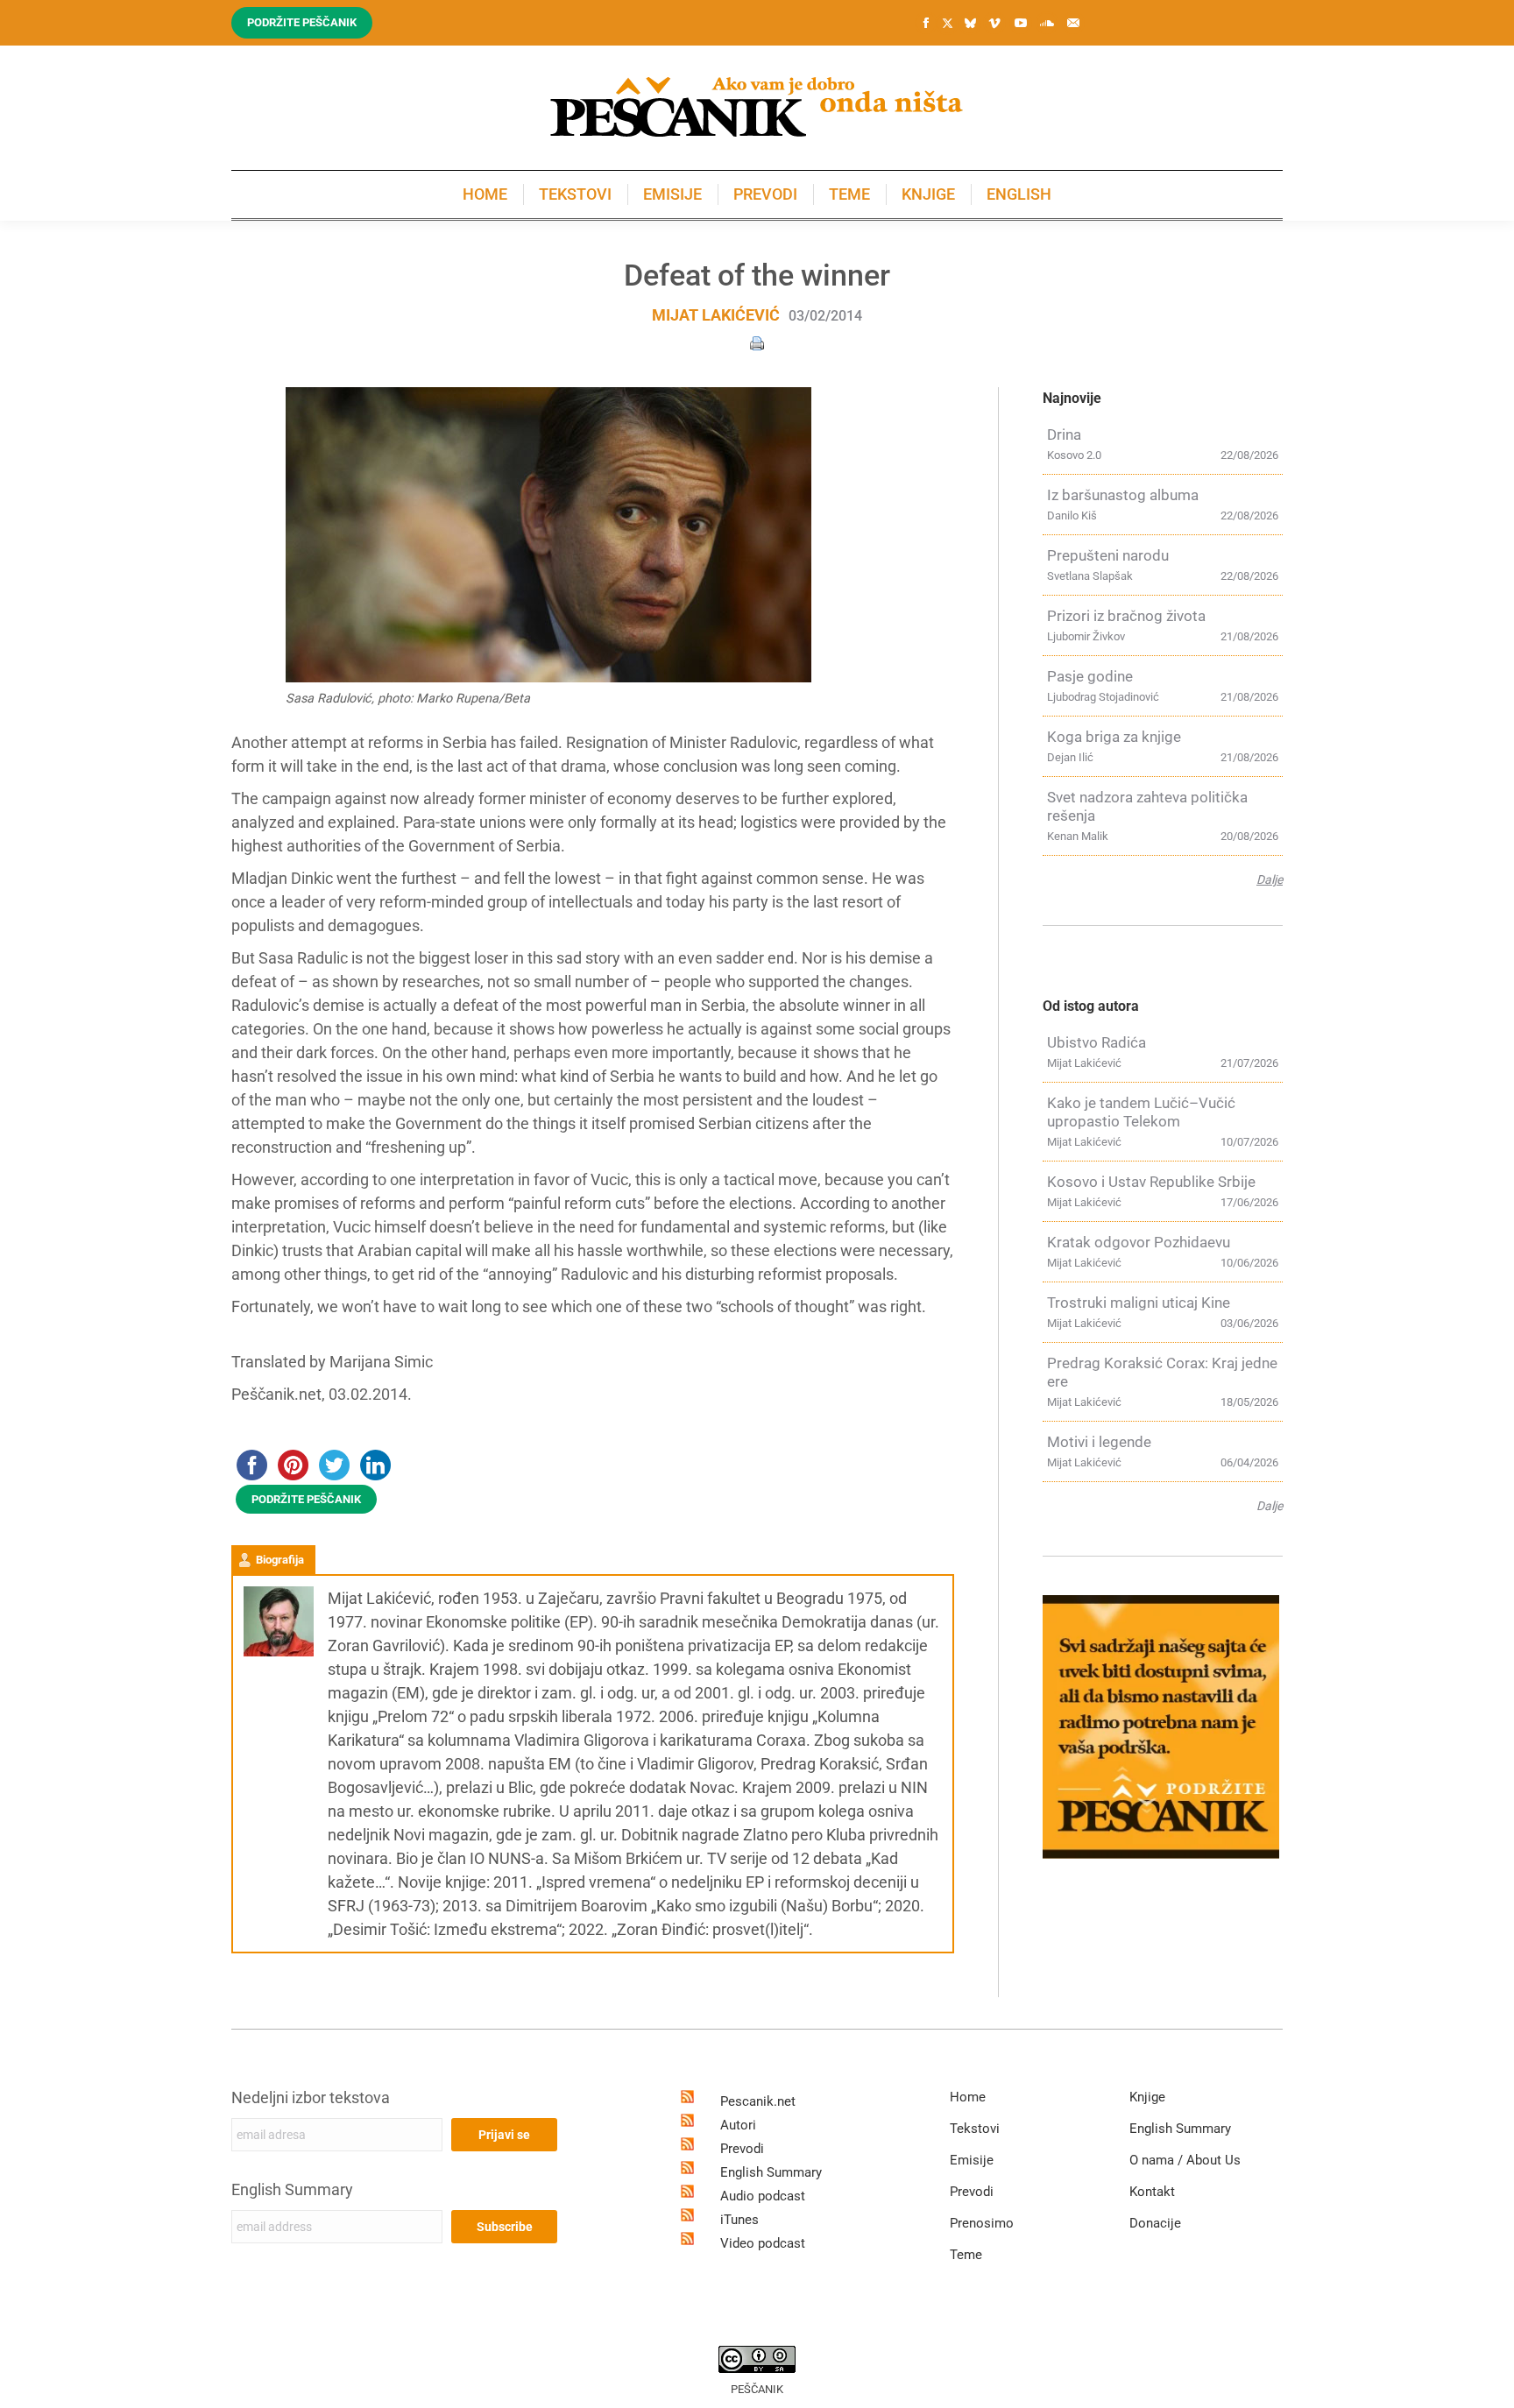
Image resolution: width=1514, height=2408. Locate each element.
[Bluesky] (970, 24)
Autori (738, 2125)
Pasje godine (1090, 676)
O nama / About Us (1185, 2160)
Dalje (1270, 879)
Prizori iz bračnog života (1126, 616)
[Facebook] (926, 23)
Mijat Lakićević (716, 315)
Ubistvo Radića (1097, 1042)
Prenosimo (982, 2223)
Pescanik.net (758, 2101)
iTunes (739, 2220)
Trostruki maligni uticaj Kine (1139, 1303)
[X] (947, 24)
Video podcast (763, 2243)
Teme (966, 2255)
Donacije (1155, 2223)
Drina (1064, 434)
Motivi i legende (1099, 1442)
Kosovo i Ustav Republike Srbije (1151, 1182)
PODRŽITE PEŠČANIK (306, 1499)
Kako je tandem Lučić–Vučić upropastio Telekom (1141, 1112)
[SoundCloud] (1047, 23)
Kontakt (1152, 2192)
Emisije (972, 2160)
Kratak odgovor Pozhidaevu (1139, 1242)
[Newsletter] (1073, 23)
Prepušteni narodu (1108, 555)
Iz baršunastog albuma (1123, 495)
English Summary (292, 2189)
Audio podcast (763, 2196)
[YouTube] (1021, 23)
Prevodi (742, 2149)
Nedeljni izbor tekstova (311, 2097)
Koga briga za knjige (1114, 737)
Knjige (1147, 2097)
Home (968, 2097)
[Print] (757, 342)
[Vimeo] (994, 23)
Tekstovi (975, 2129)
